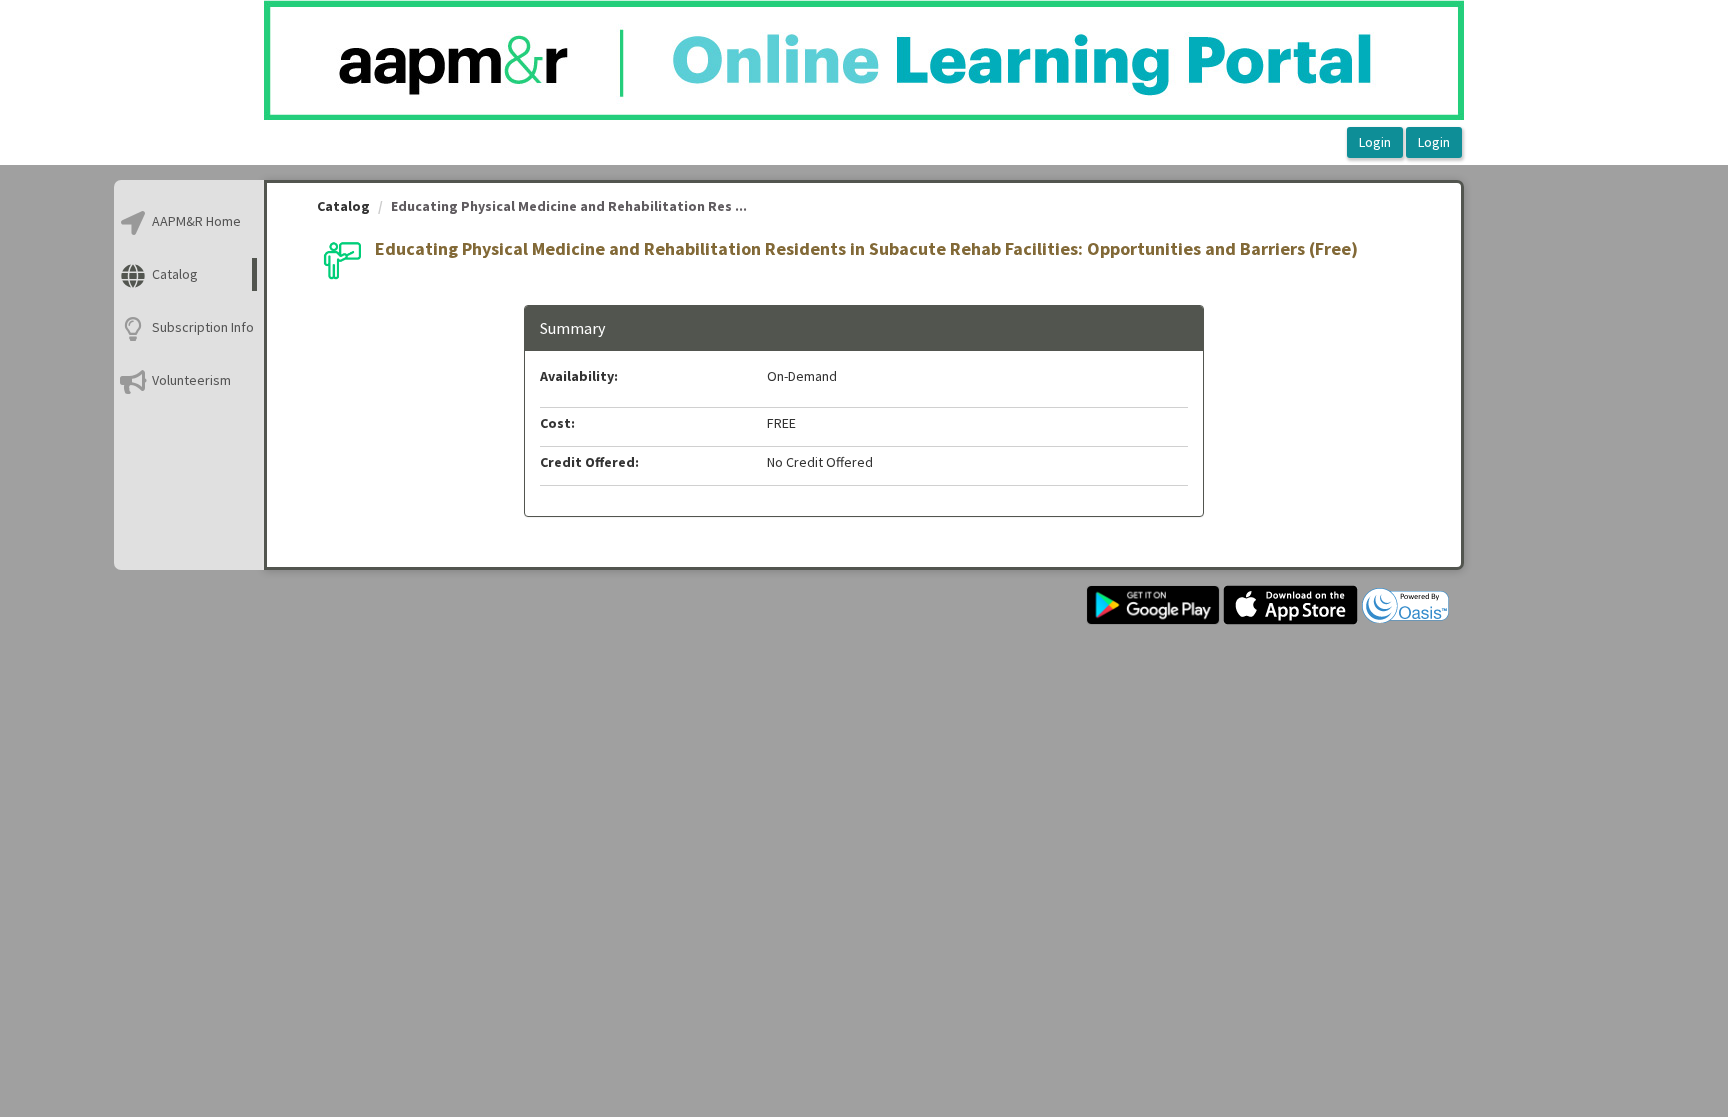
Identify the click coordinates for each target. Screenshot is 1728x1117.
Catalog (343, 206)
